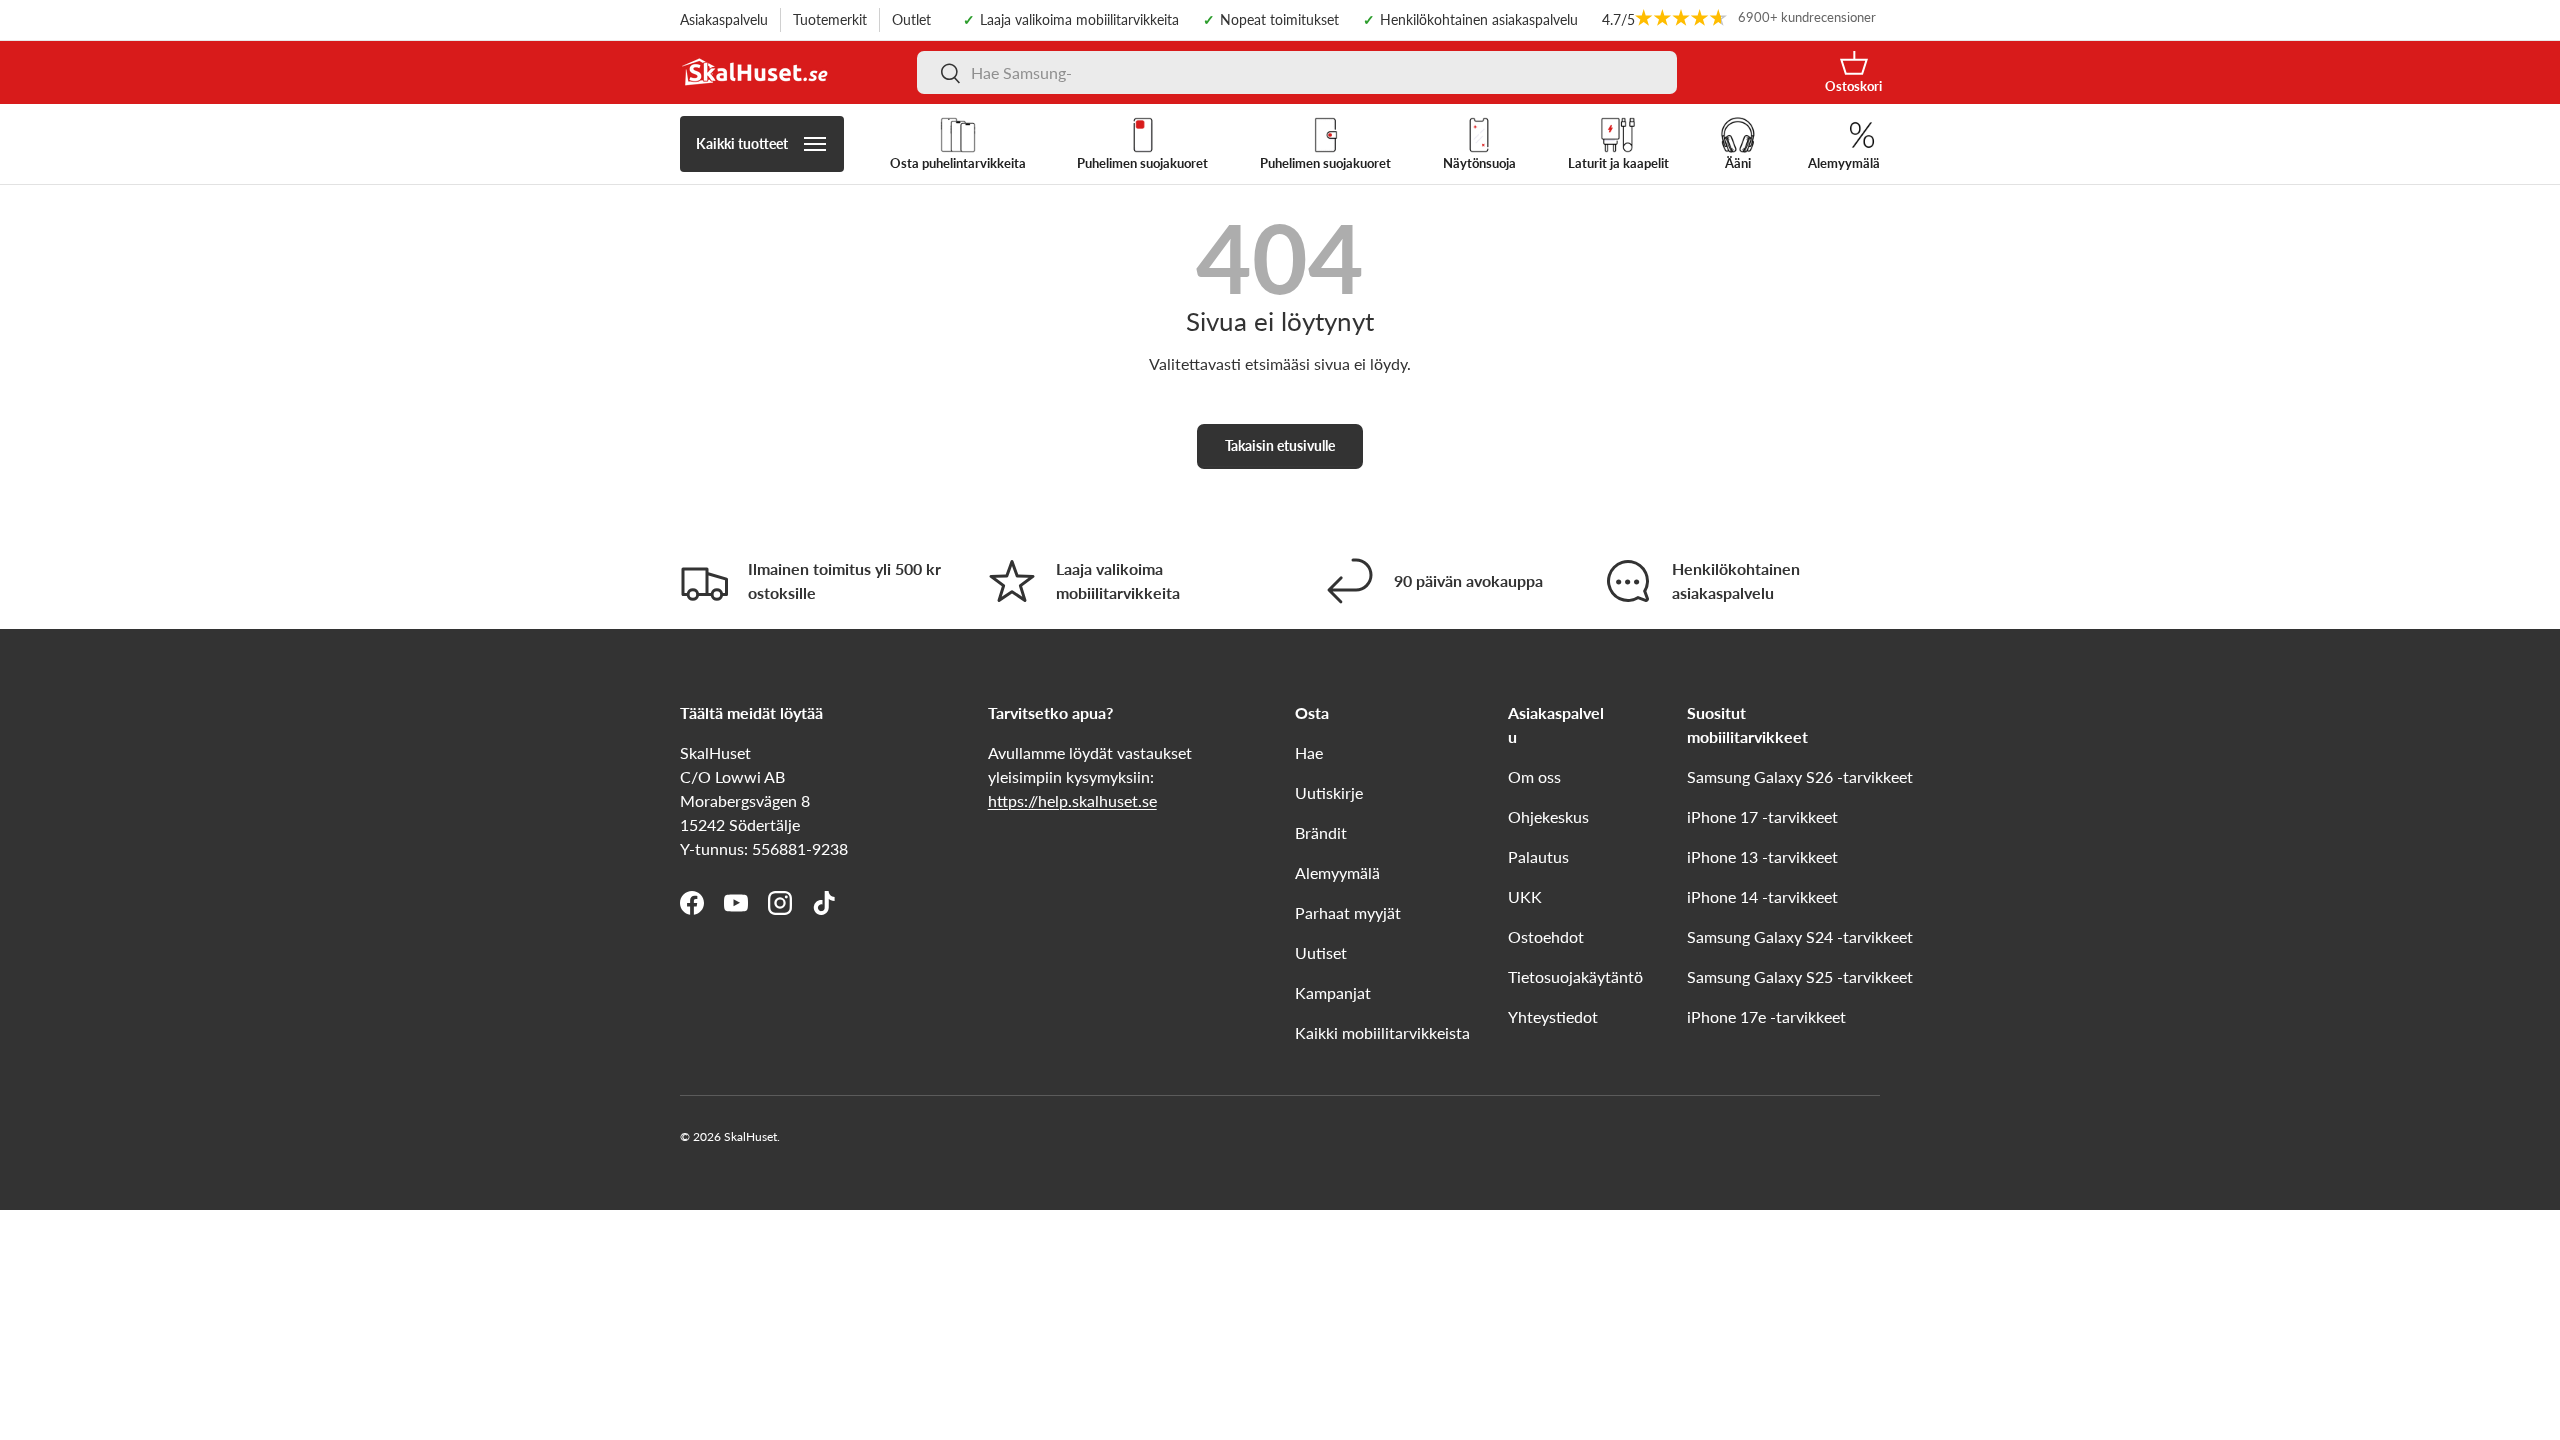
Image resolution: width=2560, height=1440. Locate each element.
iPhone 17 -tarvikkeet (1762, 816)
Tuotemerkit (830, 19)
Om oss (1534, 776)
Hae (1309, 752)
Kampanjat (1333, 992)
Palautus (1538, 856)
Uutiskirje (1329, 792)
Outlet (911, 19)
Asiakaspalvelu (724, 19)
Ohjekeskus (1548, 816)
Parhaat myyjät (1348, 912)
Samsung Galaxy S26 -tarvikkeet (1800, 776)
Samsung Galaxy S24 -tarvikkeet (1800, 936)
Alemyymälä (1337, 872)
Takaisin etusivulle (1280, 445)
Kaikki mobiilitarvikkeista (1382, 1032)
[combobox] (1297, 72)
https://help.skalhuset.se (1072, 800)
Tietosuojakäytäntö (1575, 976)
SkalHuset (750, 1136)
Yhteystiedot (1553, 1016)
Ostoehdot (1546, 936)
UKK (1525, 896)
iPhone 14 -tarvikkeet (1762, 896)
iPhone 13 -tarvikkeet (1762, 856)
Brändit (1321, 832)
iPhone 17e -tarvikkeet (1766, 1016)
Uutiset (1321, 952)
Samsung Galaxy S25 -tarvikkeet (1800, 976)
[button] (1853, 72)
